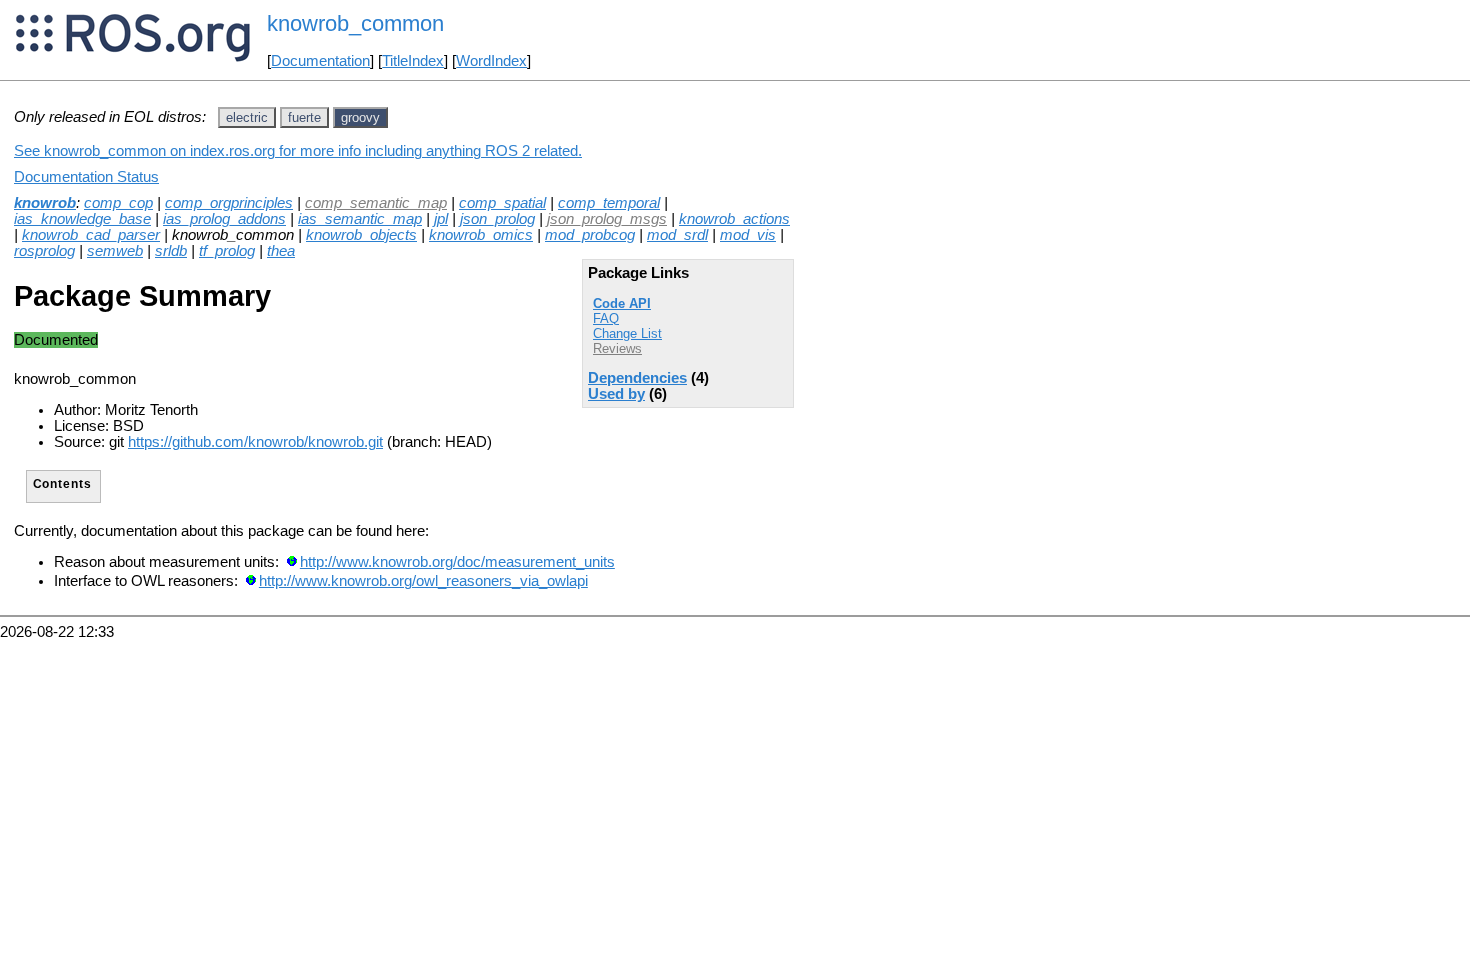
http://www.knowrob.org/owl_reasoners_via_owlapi (423, 581)
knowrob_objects (361, 235)
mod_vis (748, 235)
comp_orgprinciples (229, 203)
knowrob (45, 203)
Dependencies (637, 378)
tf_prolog (227, 251)
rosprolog (44, 251)
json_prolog (497, 219)
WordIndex (491, 61)
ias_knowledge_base (82, 219)
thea (281, 251)
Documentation (320, 61)
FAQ (606, 318)
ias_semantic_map (360, 219)
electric (247, 117)
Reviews (617, 348)
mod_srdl (677, 235)
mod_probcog (590, 235)
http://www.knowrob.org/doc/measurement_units (457, 562)
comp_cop (118, 203)
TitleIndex (413, 61)
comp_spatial (502, 203)
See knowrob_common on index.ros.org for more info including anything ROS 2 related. (298, 151)
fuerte (304, 117)
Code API (622, 303)
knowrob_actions (734, 219)
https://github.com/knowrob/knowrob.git (255, 442)
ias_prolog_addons (224, 219)
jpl (441, 219)
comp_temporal (609, 203)
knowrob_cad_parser (91, 235)
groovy (360, 117)
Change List (627, 333)
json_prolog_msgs (607, 219)
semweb (115, 251)
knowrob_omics (481, 235)
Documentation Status (86, 177)
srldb (171, 251)
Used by (616, 394)
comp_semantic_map (376, 203)
